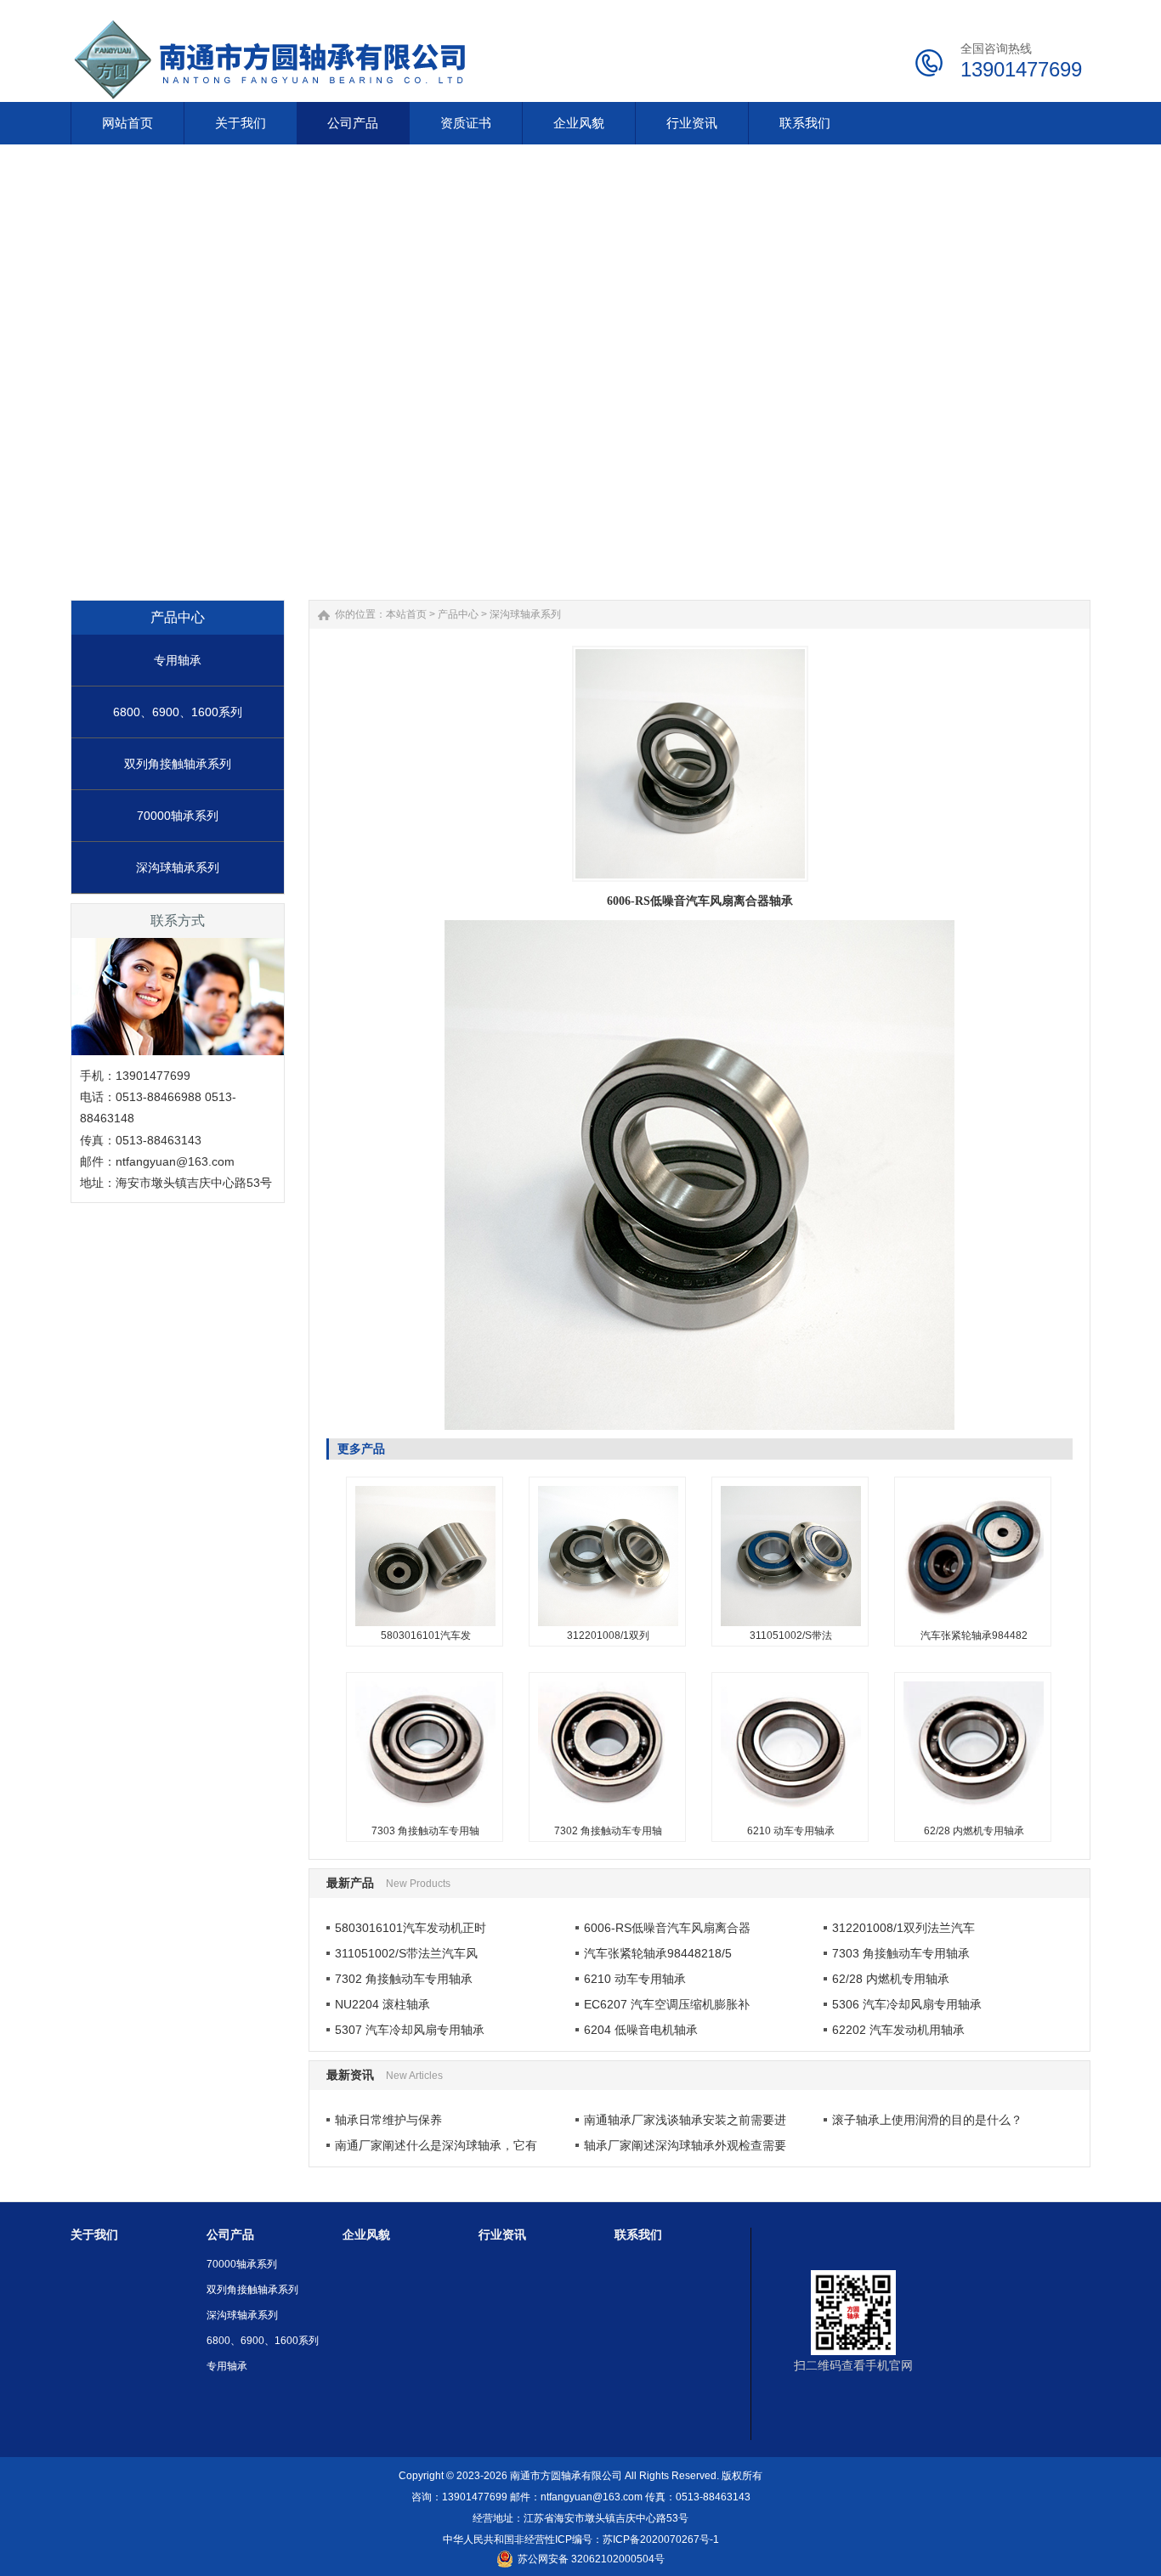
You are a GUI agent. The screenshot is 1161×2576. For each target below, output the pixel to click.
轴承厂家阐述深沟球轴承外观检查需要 (685, 2145)
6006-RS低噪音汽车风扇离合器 (667, 1928)
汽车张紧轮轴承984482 (974, 1635)
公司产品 (230, 2234)
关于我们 (94, 2234)
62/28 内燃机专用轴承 (974, 1831)
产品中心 (458, 614)
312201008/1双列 (608, 1635)
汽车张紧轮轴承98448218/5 (658, 1953)
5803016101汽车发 (426, 1635)
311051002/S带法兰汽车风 (406, 1953)
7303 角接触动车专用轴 (425, 1831)
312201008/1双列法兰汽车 (903, 1928)
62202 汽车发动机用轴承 (898, 2030)
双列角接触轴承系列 (178, 764)
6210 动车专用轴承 (791, 1831)
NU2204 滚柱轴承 (382, 2004)
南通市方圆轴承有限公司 (566, 2476)
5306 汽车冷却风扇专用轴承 (907, 2004)
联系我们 (638, 2234)
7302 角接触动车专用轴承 (608, 1680)
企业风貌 (366, 2234)
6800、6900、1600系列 (178, 712)
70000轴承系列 (178, 816)
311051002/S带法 (791, 1635)
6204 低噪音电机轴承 (641, 2030)
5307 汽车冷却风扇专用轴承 (410, 2030)
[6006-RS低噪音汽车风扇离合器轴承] (690, 764)
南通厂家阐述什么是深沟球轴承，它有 (436, 2145)
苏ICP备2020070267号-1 (661, 2539)
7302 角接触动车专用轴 (608, 1831)
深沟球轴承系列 (178, 867)
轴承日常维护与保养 (388, 2120)
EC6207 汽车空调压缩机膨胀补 (667, 2004)
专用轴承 (178, 660)
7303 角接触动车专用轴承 (425, 1680)
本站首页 (406, 614)
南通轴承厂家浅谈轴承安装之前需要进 (685, 2120)
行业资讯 (502, 2234)
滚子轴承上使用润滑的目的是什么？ (927, 2120)
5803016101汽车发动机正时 (411, 1928)
